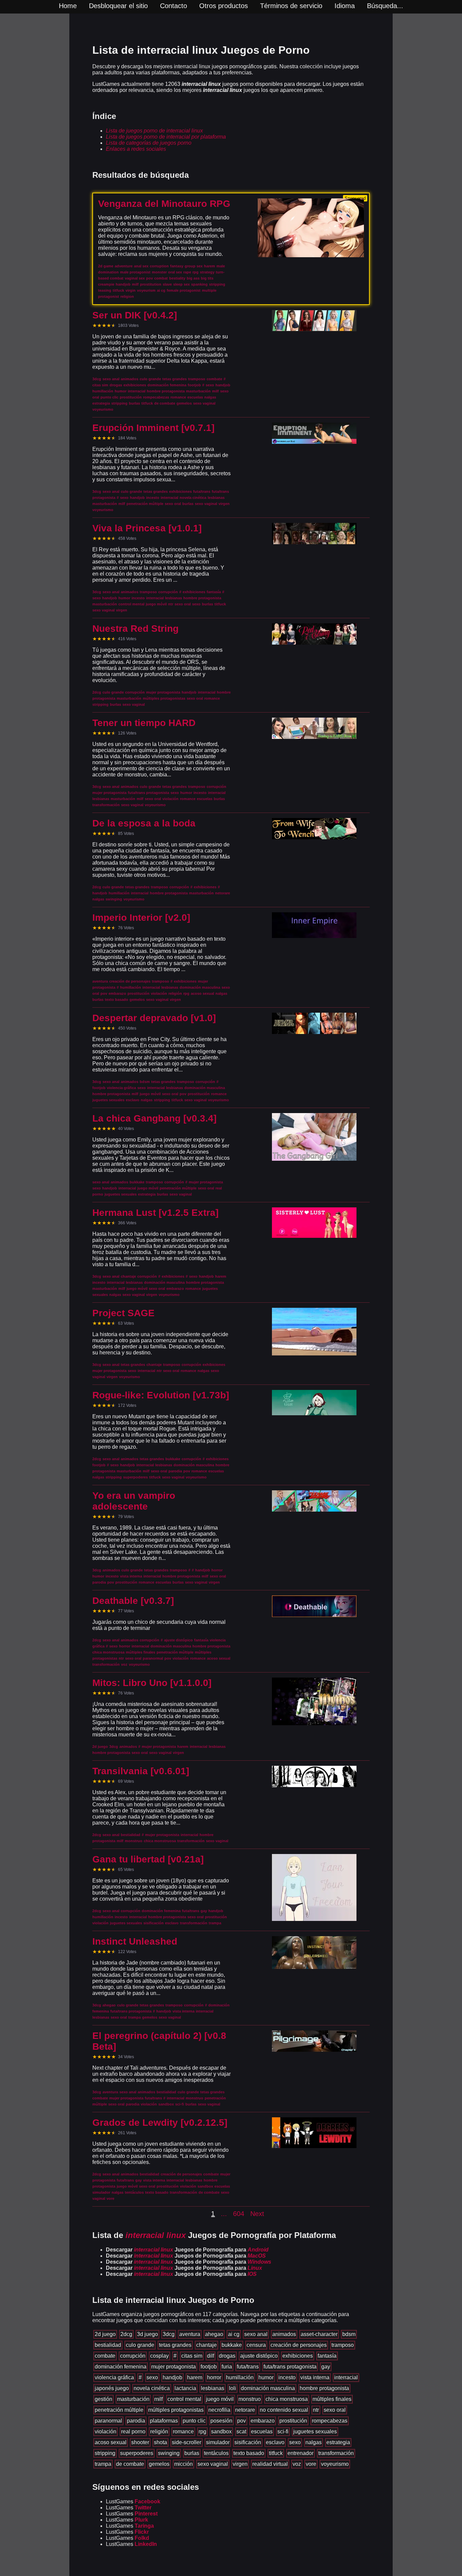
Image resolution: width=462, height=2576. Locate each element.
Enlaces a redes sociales (136, 149)
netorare (245, 2410)
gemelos (159, 2464)
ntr (316, 2410)
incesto (287, 2377)
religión (159, 2431)
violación (106, 2431)
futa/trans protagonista (290, 2367)
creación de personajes (299, 2345)
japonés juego (112, 2388)
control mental (184, 2399)
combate (105, 2356)
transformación (336, 2453)
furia (227, 2367)
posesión (221, 2421)
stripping (105, 2453)
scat (241, 2431)
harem (195, 2377)
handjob (172, 2377)
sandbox (221, 2431)
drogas (227, 2356)
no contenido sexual (284, 2410)
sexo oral (335, 2410)
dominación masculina (268, 2388)
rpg (202, 2431)
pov (241, 2421)
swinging (169, 2453)
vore (311, 2464)
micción (183, 2464)
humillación (240, 2377)
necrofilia (219, 2410)
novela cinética (152, 2388)
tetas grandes (175, 2345)
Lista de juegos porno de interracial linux (154, 131)
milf (158, 2399)
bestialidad (108, 2345)
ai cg (234, 2334)
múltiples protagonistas (176, 2410)
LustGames (133, 2501)
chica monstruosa (287, 2399)
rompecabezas (330, 2421)
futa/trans (248, 2367)
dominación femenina (121, 2367)
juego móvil (220, 2399)
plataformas (164, 2421)
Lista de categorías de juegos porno (149, 143)
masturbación (133, 2399)
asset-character (319, 2334)
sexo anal (256, 2334)
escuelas (262, 2431)
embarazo (263, 2421)
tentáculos (216, 2453)
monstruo (250, 2399)
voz (297, 2464)
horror (214, 2377)
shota (160, 2442)
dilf (211, 2356)
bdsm (349, 2334)
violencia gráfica (114, 2377)
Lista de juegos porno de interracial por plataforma (166, 137)
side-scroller (187, 2442)
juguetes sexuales (315, 2431)
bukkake (232, 2345)
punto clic (194, 2421)
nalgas (314, 2442)
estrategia (338, 2442)
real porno (133, 2431)
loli (233, 2388)
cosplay (159, 2356)
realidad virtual (270, 2464)
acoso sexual (111, 2442)
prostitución (293, 2421)
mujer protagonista (174, 2367)
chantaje (206, 2345)
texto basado (249, 2453)
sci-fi (283, 2431)
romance (183, 2431)
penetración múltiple (119, 2410)
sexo (152, 2377)
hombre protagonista (324, 2388)
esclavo (275, 2442)
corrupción (133, 2356)
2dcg (126, 2334)
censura (256, 2345)
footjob (209, 2367)
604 (239, 2214)
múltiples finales (332, 2399)
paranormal (108, 2421)
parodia (136, 2421)
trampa (103, 2464)
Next (257, 2214)
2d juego (105, 2334)
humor (266, 2377)
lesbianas (213, 2388)
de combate (130, 2464)
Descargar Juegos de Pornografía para (187, 2250)
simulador (218, 2442)
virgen (240, 2464)
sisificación (248, 2442)
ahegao (214, 2334)
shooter (140, 2442)
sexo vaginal (213, 2464)
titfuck (276, 2453)
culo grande (140, 2345)
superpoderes (137, 2453)
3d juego (147, 2334)
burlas (192, 2453)
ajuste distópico (259, 2356)
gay (326, 2367)
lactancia (185, 2388)
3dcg (169, 2334)
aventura (190, 2334)
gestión (103, 2399)
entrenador (301, 2453)
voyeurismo (335, 2464)
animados (284, 2334)
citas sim (192, 2356)
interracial (346, 2377)
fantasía (327, 2356)
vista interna (315, 2377)
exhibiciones (298, 2356)
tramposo (343, 2345)
